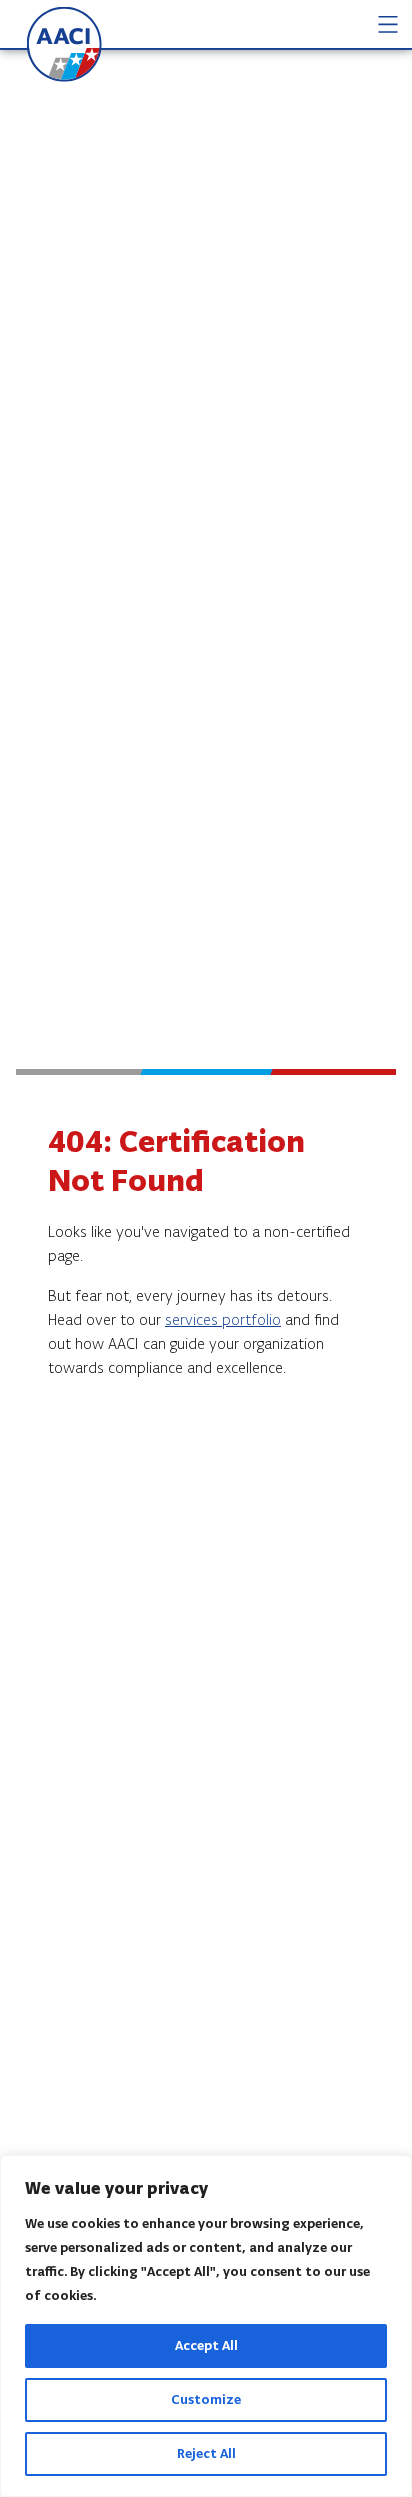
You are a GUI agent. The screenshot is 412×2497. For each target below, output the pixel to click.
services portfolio (223, 1319)
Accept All (206, 2345)
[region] (206, 2326)
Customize (206, 2399)
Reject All (206, 2453)
